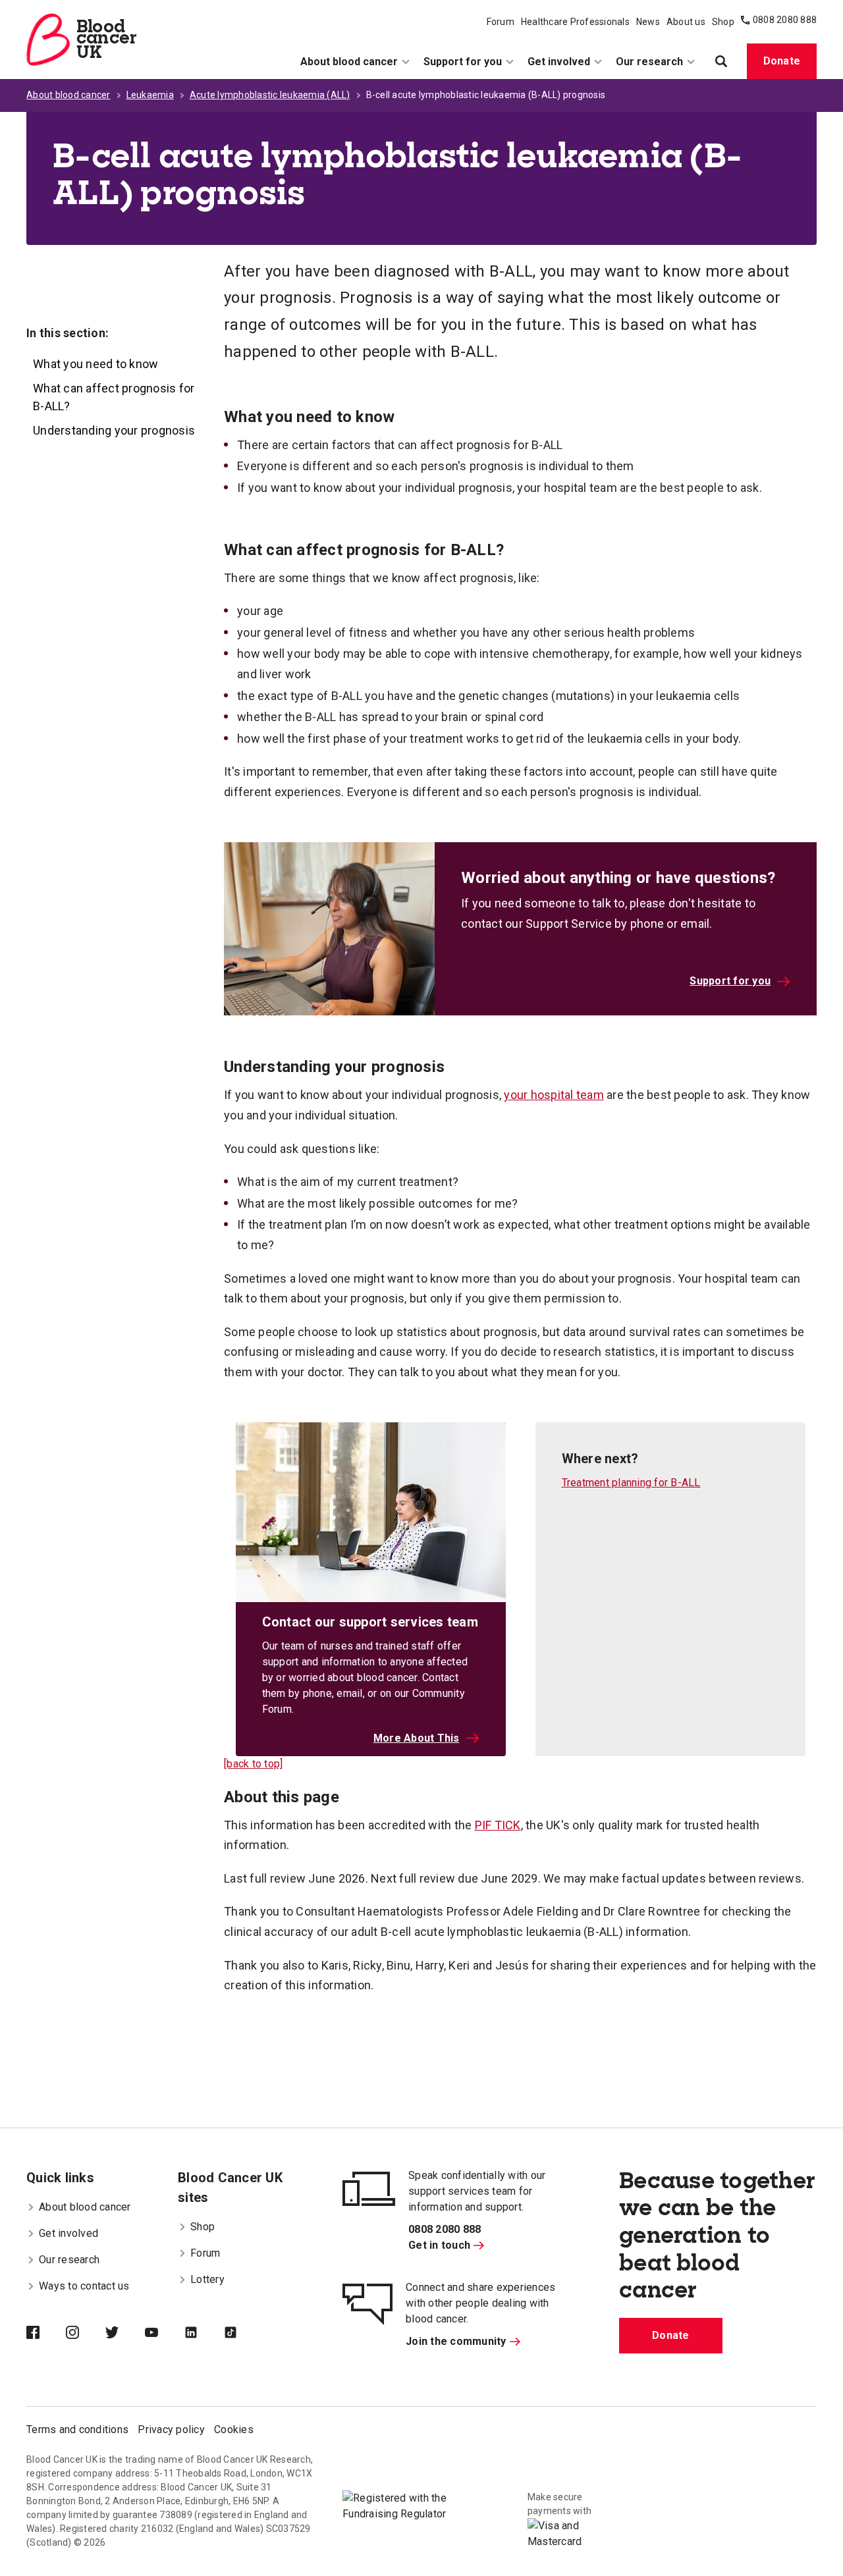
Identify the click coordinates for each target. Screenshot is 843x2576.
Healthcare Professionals (575, 22)
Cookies (234, 2429)
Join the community (456, 2341)
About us (686, 22)
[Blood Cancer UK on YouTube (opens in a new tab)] (165, 2334)
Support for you (463, 62)
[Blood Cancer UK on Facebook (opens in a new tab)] (46, 2334)
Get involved (559, 62)
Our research (649, 62)
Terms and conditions (77, 2429)
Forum (501, 22)
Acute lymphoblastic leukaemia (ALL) (270, 95)
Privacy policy (171, 2429)
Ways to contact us (84, 2286)
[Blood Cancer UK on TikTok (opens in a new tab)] (244, 2334)
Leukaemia (150, 95)
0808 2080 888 (785, 20)
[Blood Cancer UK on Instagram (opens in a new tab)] (86, 2334)
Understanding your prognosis (114, 430)
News (648, 22)
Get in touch (439, 2245)
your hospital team (554, 1095)
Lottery (207, 2279)
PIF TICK (498, 1825)
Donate (782, 61)
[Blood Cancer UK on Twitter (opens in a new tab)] (125, 2334)
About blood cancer (349, 62)
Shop (723, 22)
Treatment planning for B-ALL (631, 1483)
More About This (417, 1738)
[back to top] (253, 1764)
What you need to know (95, 364)
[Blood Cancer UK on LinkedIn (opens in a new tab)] (204, 2334)
